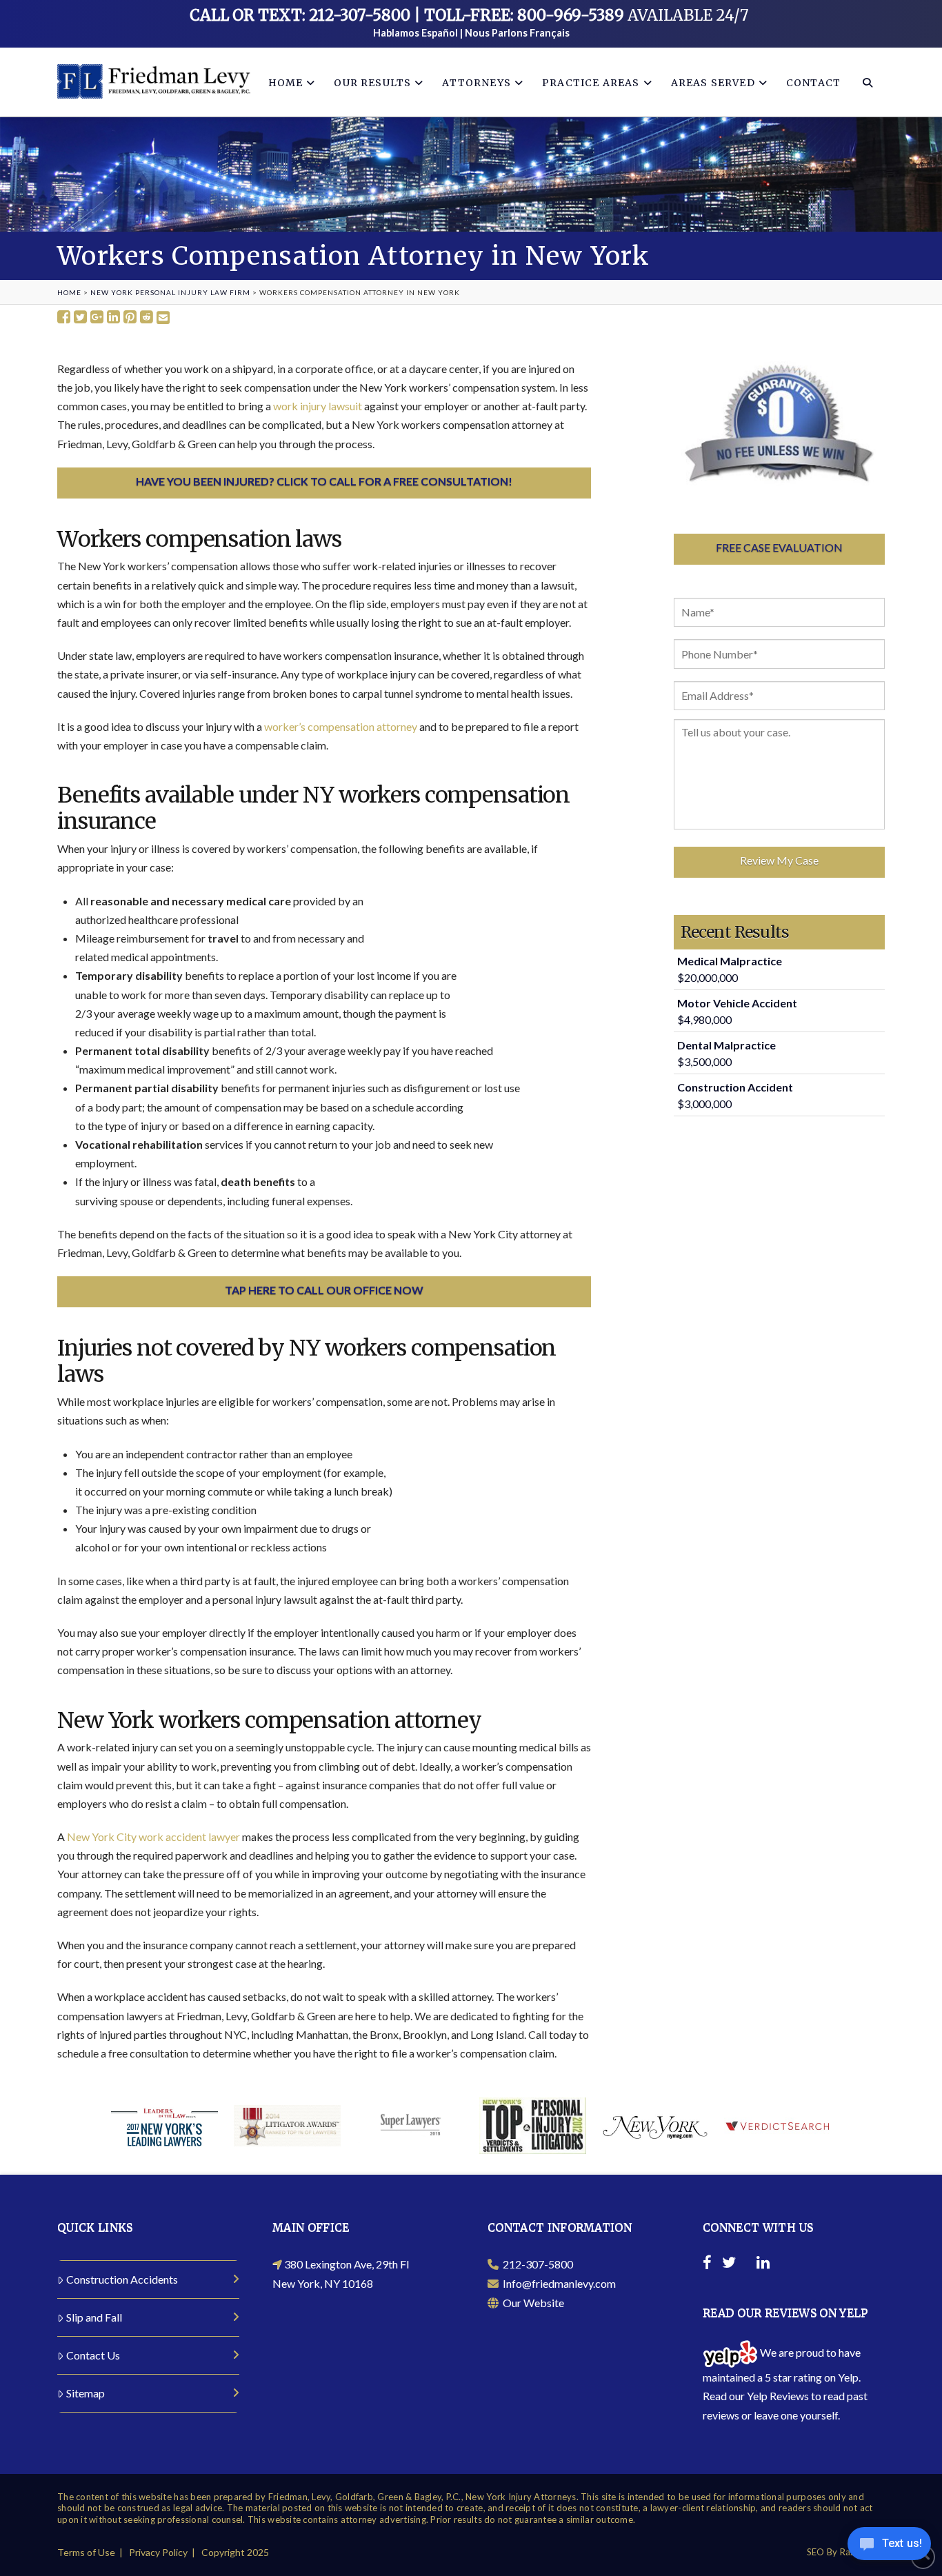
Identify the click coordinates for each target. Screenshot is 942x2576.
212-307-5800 (536, 2264)
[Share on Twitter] (80, 318)
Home (69, 292)
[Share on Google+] (97, 318)
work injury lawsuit (318, 406)
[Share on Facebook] (64, 318)
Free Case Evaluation (779, 547)
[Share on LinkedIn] (113, 318)
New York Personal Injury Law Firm (170, 292)
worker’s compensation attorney (341, 726)
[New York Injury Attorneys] (154, 81)
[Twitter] (729, 2264)
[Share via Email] (163, 318)
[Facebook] (707, 2264)
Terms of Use (86, 2552)
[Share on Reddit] (147, 318)
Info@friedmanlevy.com (557, 2283)
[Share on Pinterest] (130, 318)
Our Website (531, 2303)
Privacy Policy (158, 2552)
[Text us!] (889, 2547)
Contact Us (93, 2355)
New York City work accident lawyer (153, 1837)
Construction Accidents (122, 2279)
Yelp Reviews (778, 2396)
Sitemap (86, 2393)
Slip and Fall (94, 2317)
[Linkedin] (763, 2264)
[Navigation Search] (867, 82)
